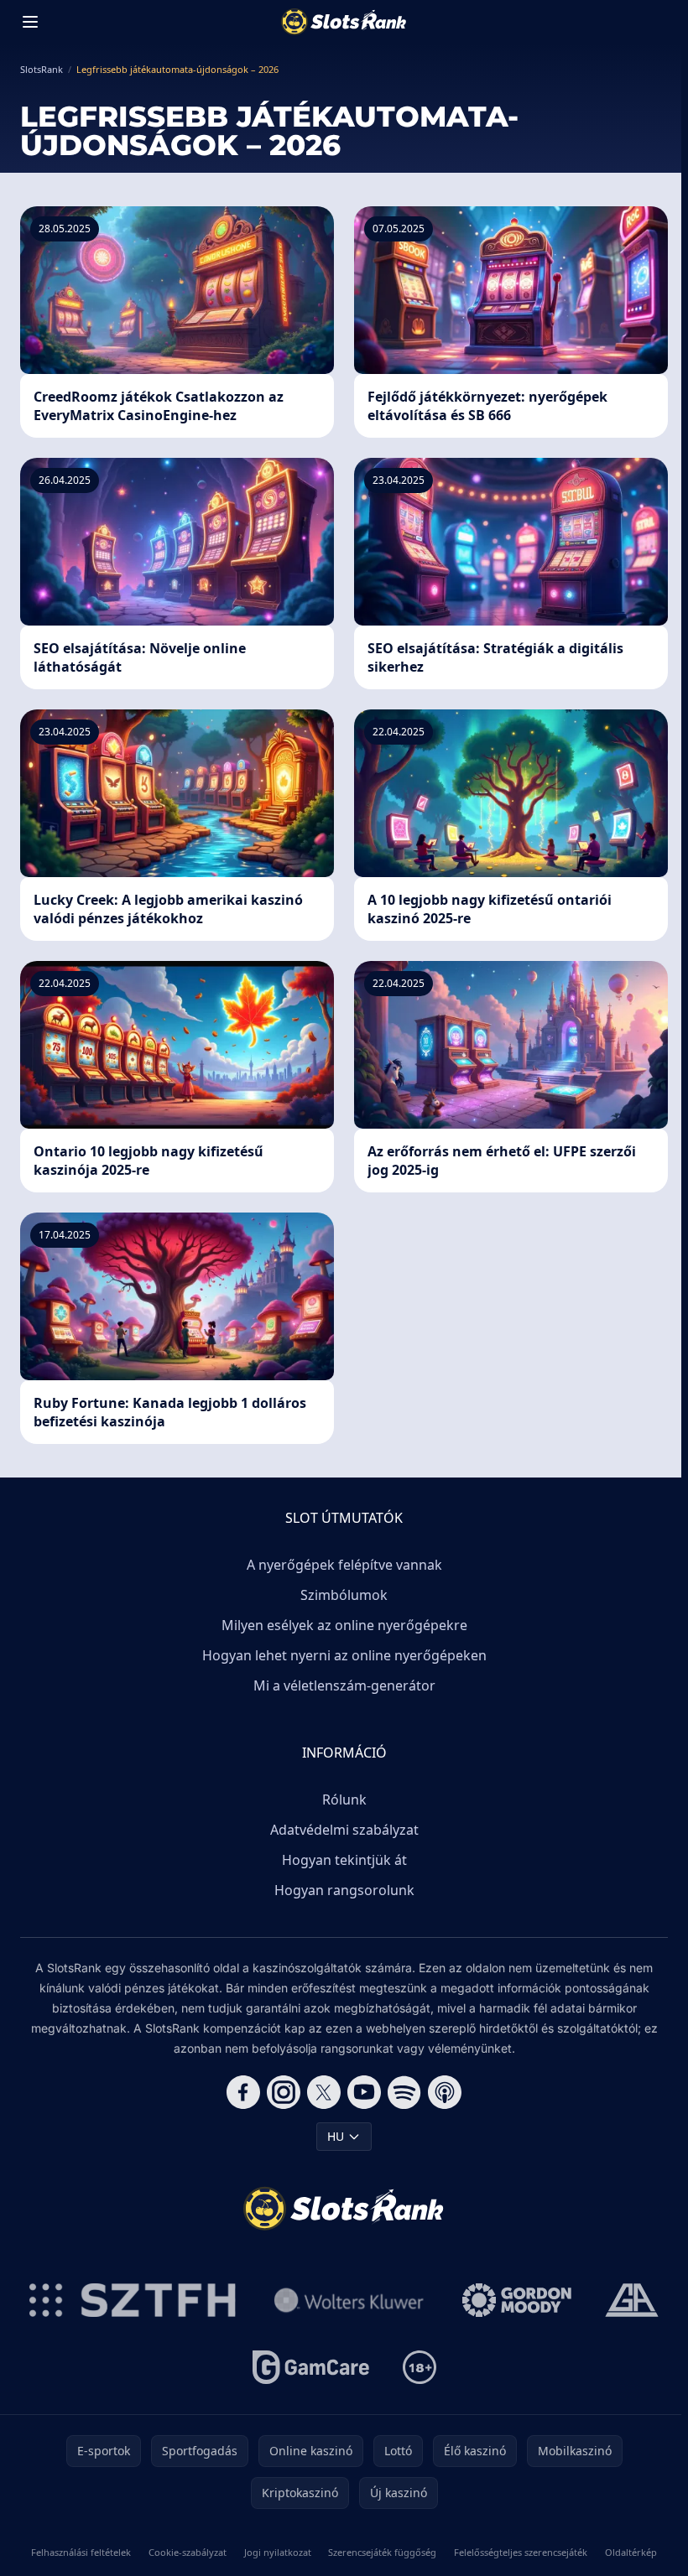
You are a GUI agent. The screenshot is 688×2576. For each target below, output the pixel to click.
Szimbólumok (344, 1595)
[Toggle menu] (30, 22)
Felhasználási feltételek (81, 2552)
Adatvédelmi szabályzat (344, 1830)
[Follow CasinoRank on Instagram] (284, 2092)
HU (336, 2136)
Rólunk (344, 1800)
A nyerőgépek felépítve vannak (344, 1565)
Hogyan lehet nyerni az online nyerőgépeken (344, 1655)
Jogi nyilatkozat (278, 2552)
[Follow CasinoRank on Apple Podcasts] (445, 2092)
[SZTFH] (133, 2300)
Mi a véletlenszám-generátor (344, 1685)
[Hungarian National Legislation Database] (349, 2300)
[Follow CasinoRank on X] (324, 2092)
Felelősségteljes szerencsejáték (521, 2552)
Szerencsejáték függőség (382, 2552)
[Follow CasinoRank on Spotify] (404, 2092)
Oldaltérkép (631, 2552)
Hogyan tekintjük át (344, 1860)
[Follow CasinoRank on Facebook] (243, 2092)
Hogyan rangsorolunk (344, 1890)
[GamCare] (311, 2367)
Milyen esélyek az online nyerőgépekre (344, 1625)
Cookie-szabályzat (188, 2552)
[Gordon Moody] (517, 2300)
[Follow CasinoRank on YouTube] (364, 2092)
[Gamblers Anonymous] (632, 2300)
